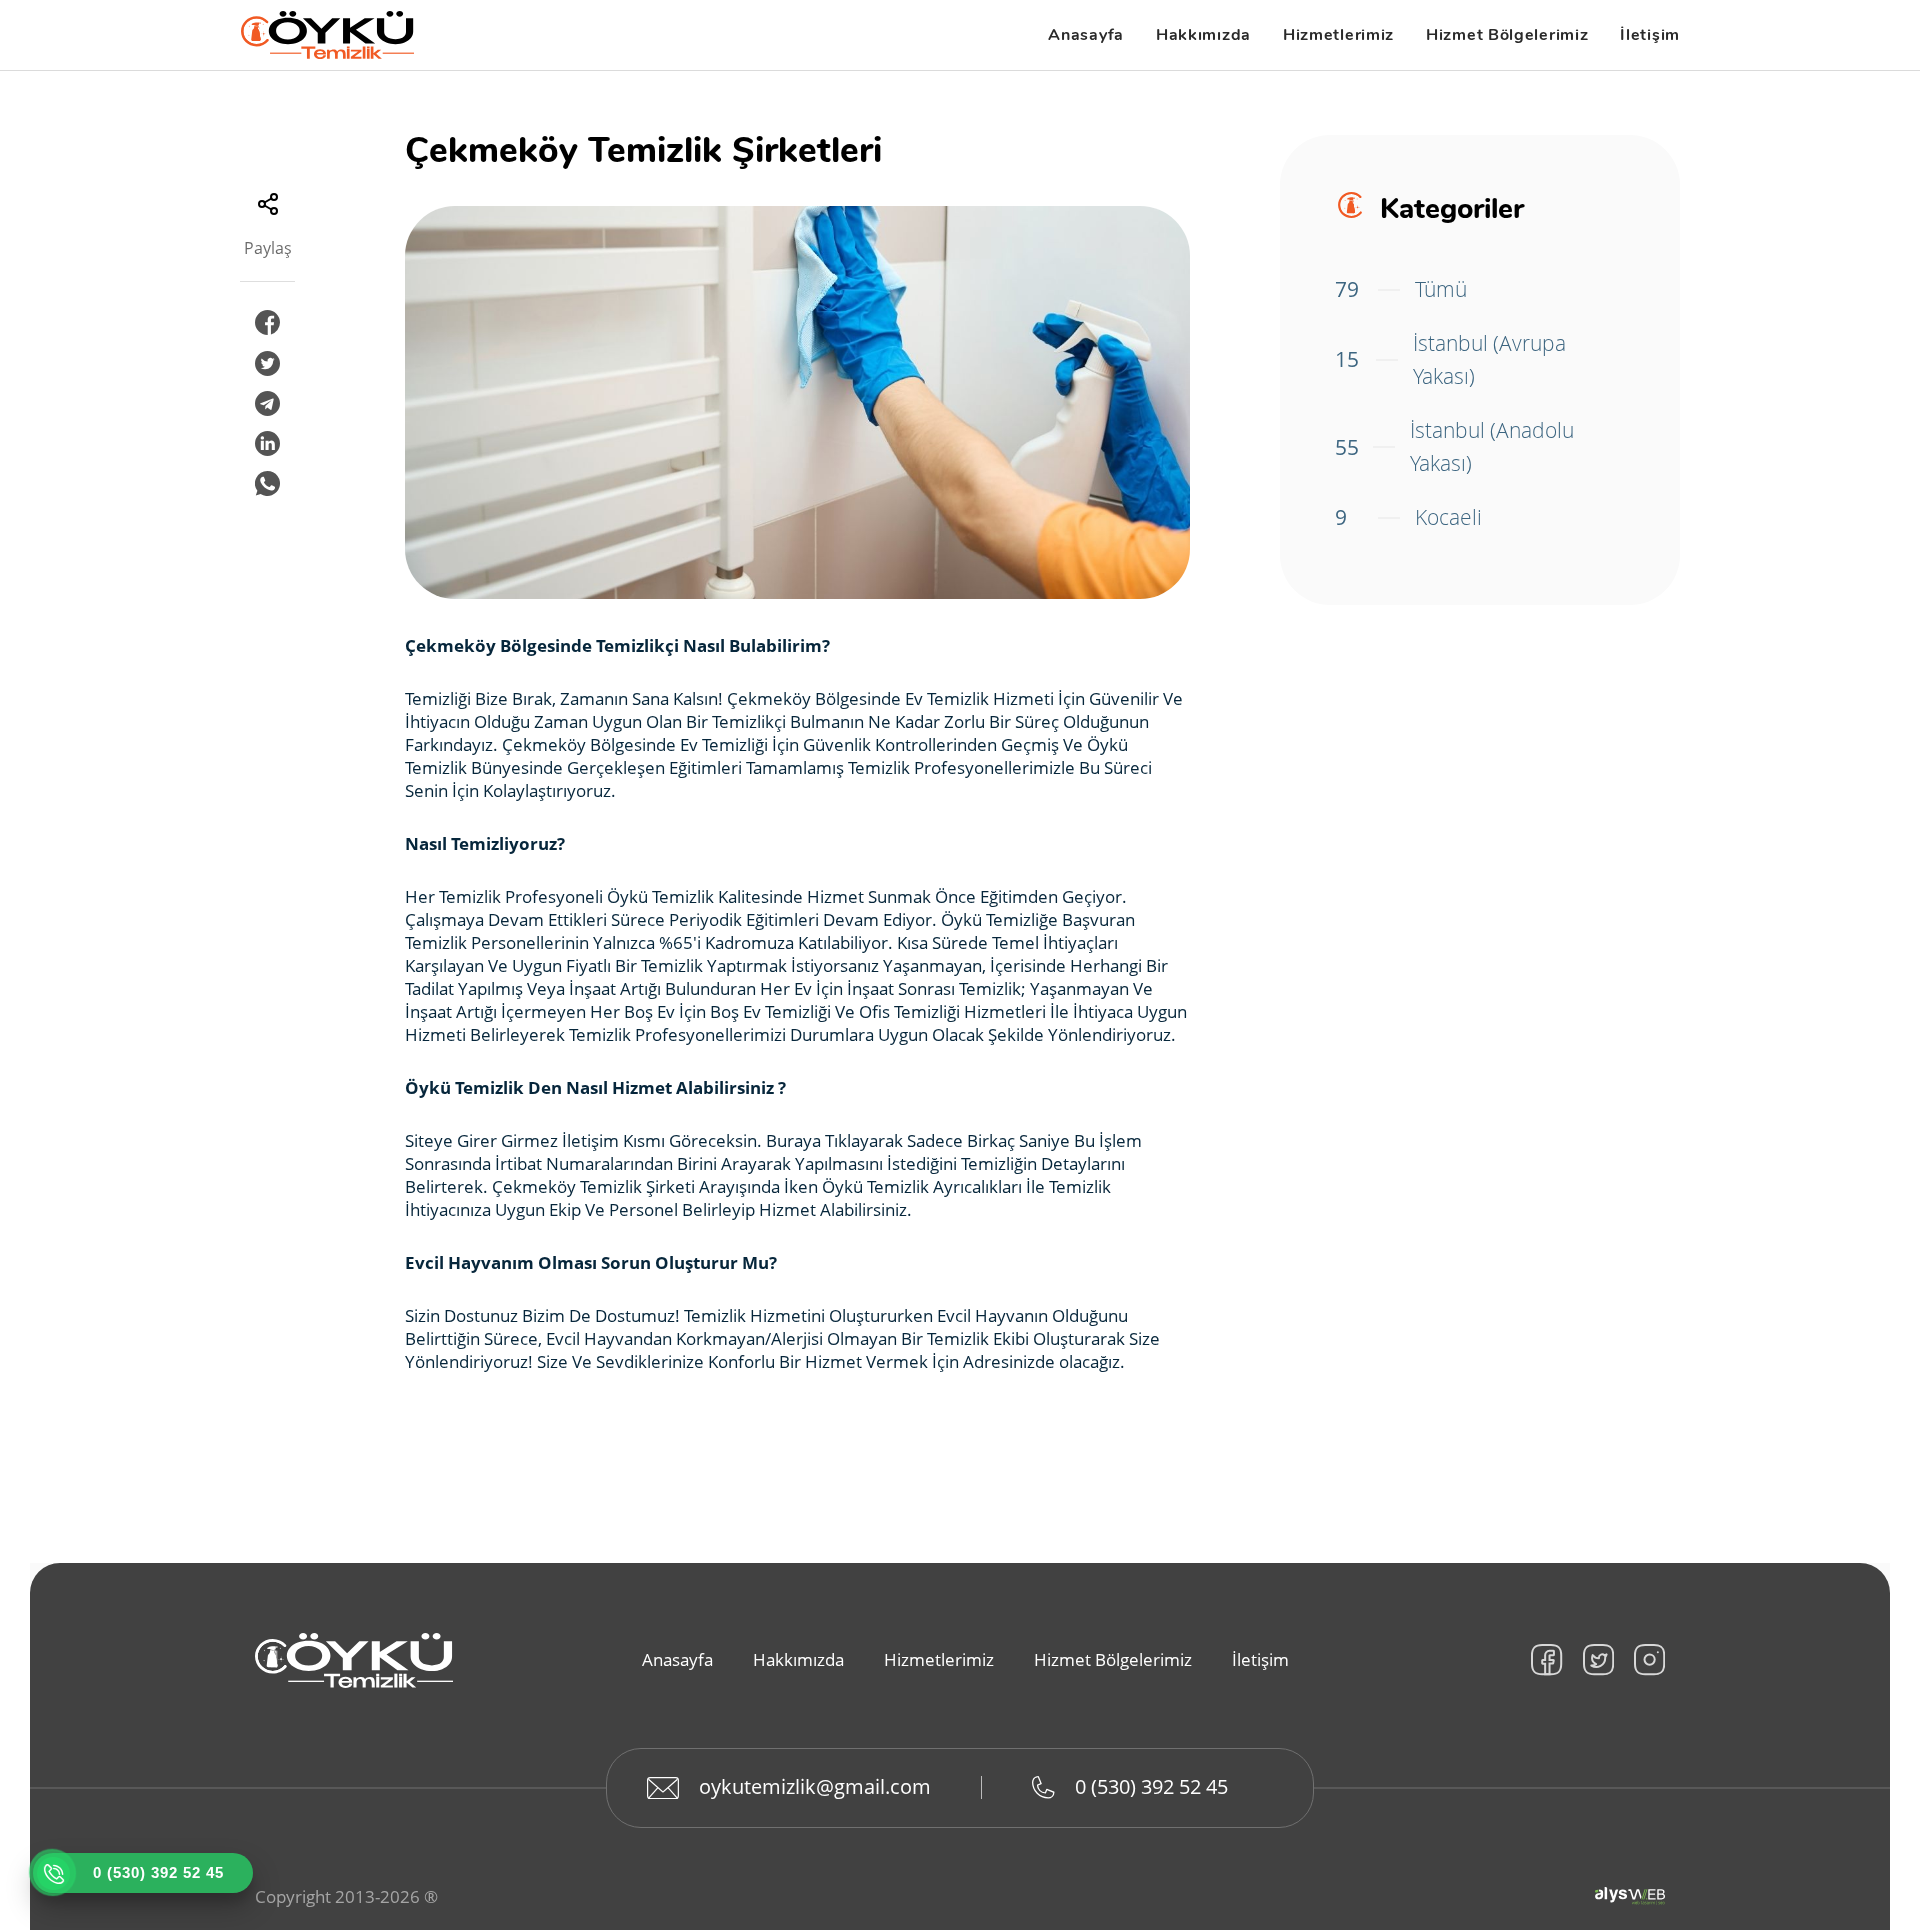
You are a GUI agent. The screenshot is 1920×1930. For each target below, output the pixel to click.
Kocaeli (1408, 517)
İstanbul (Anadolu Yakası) (1454, 447)
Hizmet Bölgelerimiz (1507, 35)
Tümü (1401, 289)
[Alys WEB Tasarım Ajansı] (1630, 1896)
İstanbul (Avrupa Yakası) (1450, 360)
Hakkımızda (1203, 35)
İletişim (1650, 35)
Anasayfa (1086, 35)
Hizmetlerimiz (1338, 35)
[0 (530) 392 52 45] (53, 1873)
